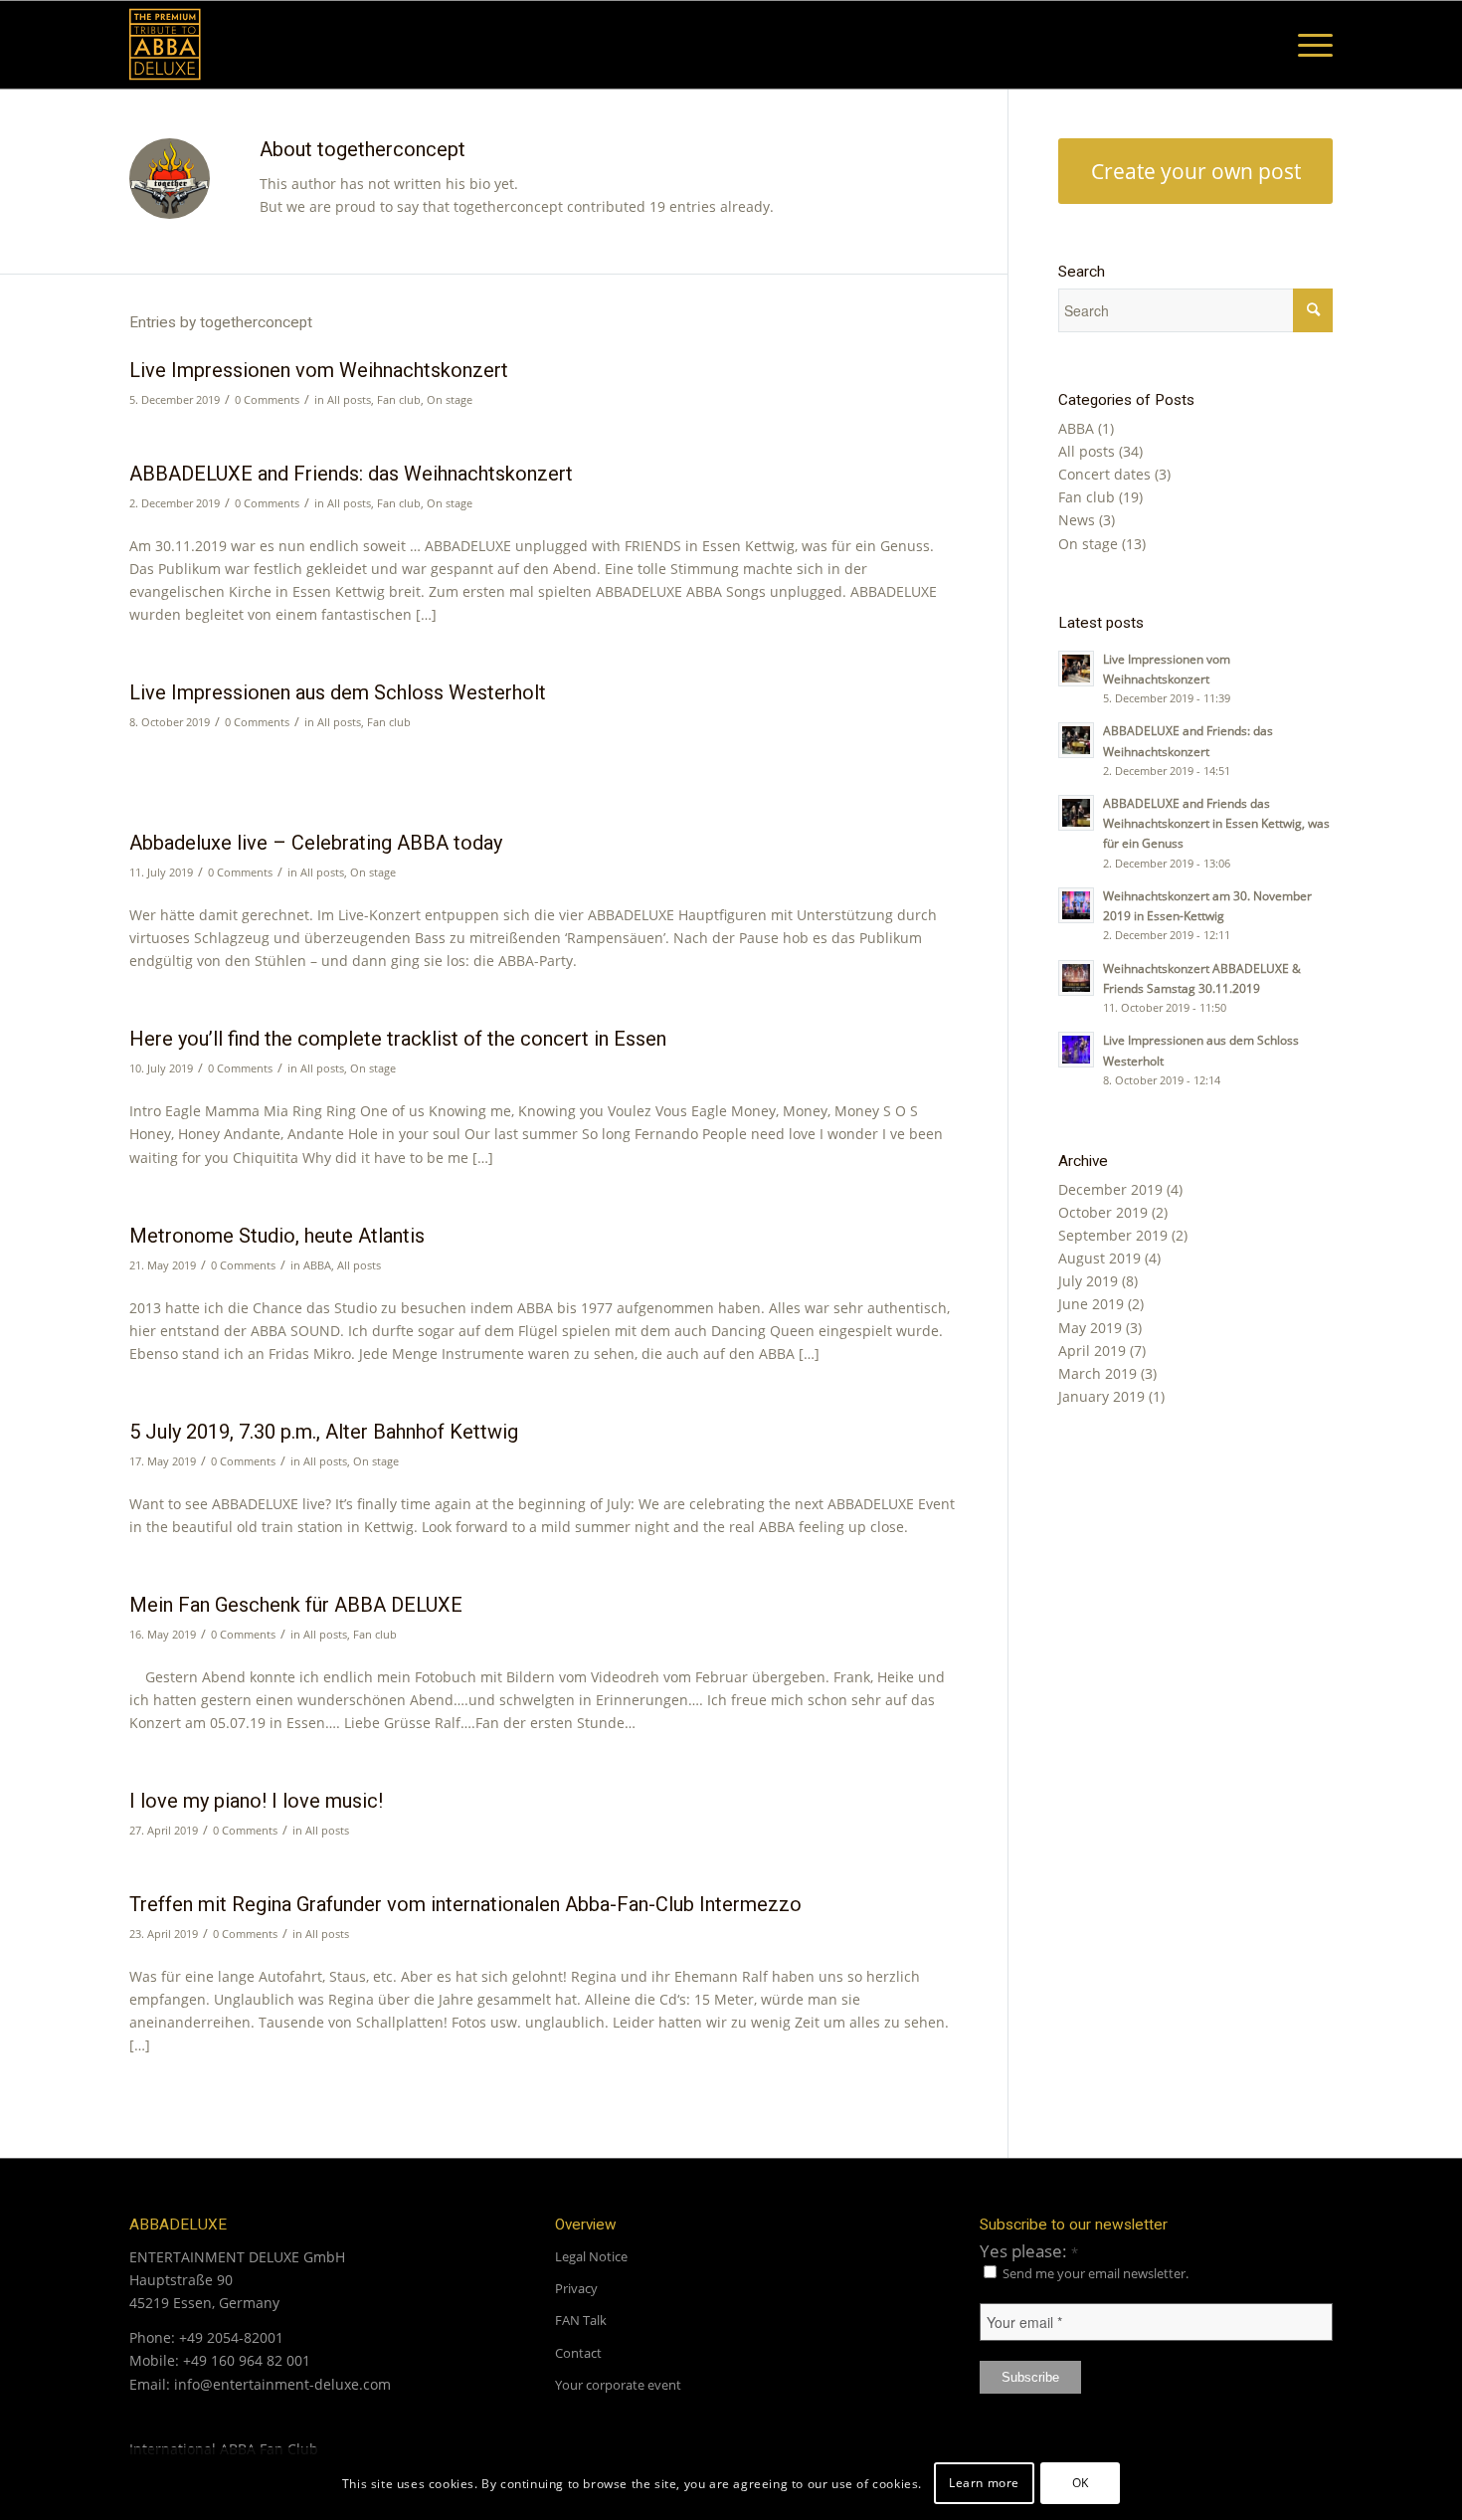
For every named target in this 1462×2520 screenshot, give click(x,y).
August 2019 (1099, 1258)
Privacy (576, 2288)
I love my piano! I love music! (256, 1801)
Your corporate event (618, 2385)
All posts (349, 399)
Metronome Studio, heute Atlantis (277, 1236)
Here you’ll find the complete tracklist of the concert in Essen (398, 1039)
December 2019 (1110, 1189)
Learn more (984, 2483)
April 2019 (1092, 1351)
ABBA (317, 1265)
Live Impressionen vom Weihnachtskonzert (319, 370)
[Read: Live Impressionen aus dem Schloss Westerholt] (1076, 1050)
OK (1081, 2483)
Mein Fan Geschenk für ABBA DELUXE (296, 1605)
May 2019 (1090, 1328)
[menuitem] (1309, 45)
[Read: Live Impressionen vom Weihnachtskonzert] (1076, 669)
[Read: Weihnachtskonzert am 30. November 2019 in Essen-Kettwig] (1076, 905)
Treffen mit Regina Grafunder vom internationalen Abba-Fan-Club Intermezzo (465, 1904)
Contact (578, 2353)
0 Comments (267, 399)
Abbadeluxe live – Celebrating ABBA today (316, 843)
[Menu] (1309, 45)
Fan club (399, 399)
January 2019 (1101, 1396)
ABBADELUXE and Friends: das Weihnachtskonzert (351, 474)
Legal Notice (591, 2256)
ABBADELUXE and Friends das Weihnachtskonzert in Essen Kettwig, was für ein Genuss (1216, 823)
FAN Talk (581, 2320)
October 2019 (1103, 1212)
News (1077, 520)
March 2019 (1097, 1373)
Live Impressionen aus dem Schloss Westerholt (338, 692)
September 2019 (1113, 1235)
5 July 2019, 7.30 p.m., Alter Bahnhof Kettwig (324, 1432)
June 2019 (1091, 1304)
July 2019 (1088, 1281)
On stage (450, 399)
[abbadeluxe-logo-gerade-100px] (173, 45)
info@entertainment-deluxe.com (282, 2384)
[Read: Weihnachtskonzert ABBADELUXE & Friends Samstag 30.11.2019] (1076, 978)
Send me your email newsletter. (1094, 2273)
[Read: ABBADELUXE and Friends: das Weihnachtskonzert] (1076, 740)
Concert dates (1104, 474)
